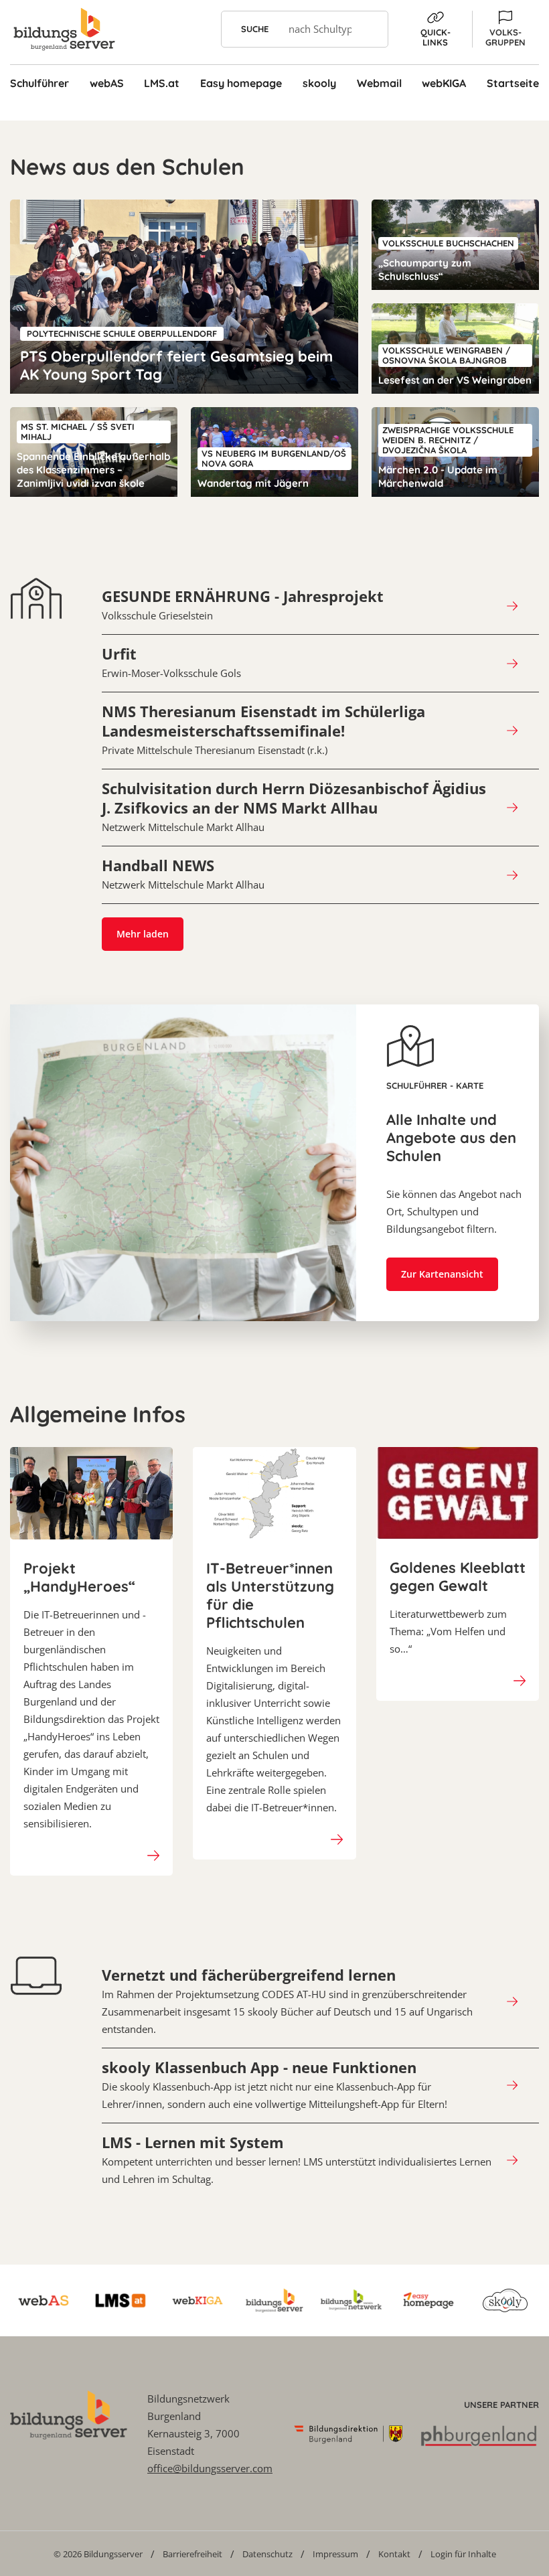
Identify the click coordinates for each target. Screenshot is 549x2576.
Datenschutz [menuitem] (267, 2554)
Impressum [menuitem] (335, 2554)
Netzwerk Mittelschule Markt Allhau (294, 807)
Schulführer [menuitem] (40, 83)
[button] (505, 29)
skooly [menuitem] (319, 83)
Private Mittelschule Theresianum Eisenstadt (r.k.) (263, 730)
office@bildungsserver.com (210, 2468)
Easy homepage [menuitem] (241, 83)
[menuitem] (98, 2554)
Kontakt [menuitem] (394, 2554)
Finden (370, 29)
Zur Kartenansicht (442, 1274)
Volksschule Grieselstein (243, 605)
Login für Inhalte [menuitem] (463, 2554)
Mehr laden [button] (143, 934)
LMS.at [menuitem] (162, 83)
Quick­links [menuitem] (436, 37)
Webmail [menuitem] (379, 83)
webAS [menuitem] (107, 83)
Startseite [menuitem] (513, 83)
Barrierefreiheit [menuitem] (192, 2554)
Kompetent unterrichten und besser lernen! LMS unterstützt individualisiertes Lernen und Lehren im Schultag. (297, 2160)
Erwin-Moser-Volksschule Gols (171, 662)
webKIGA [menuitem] (444, 83)
